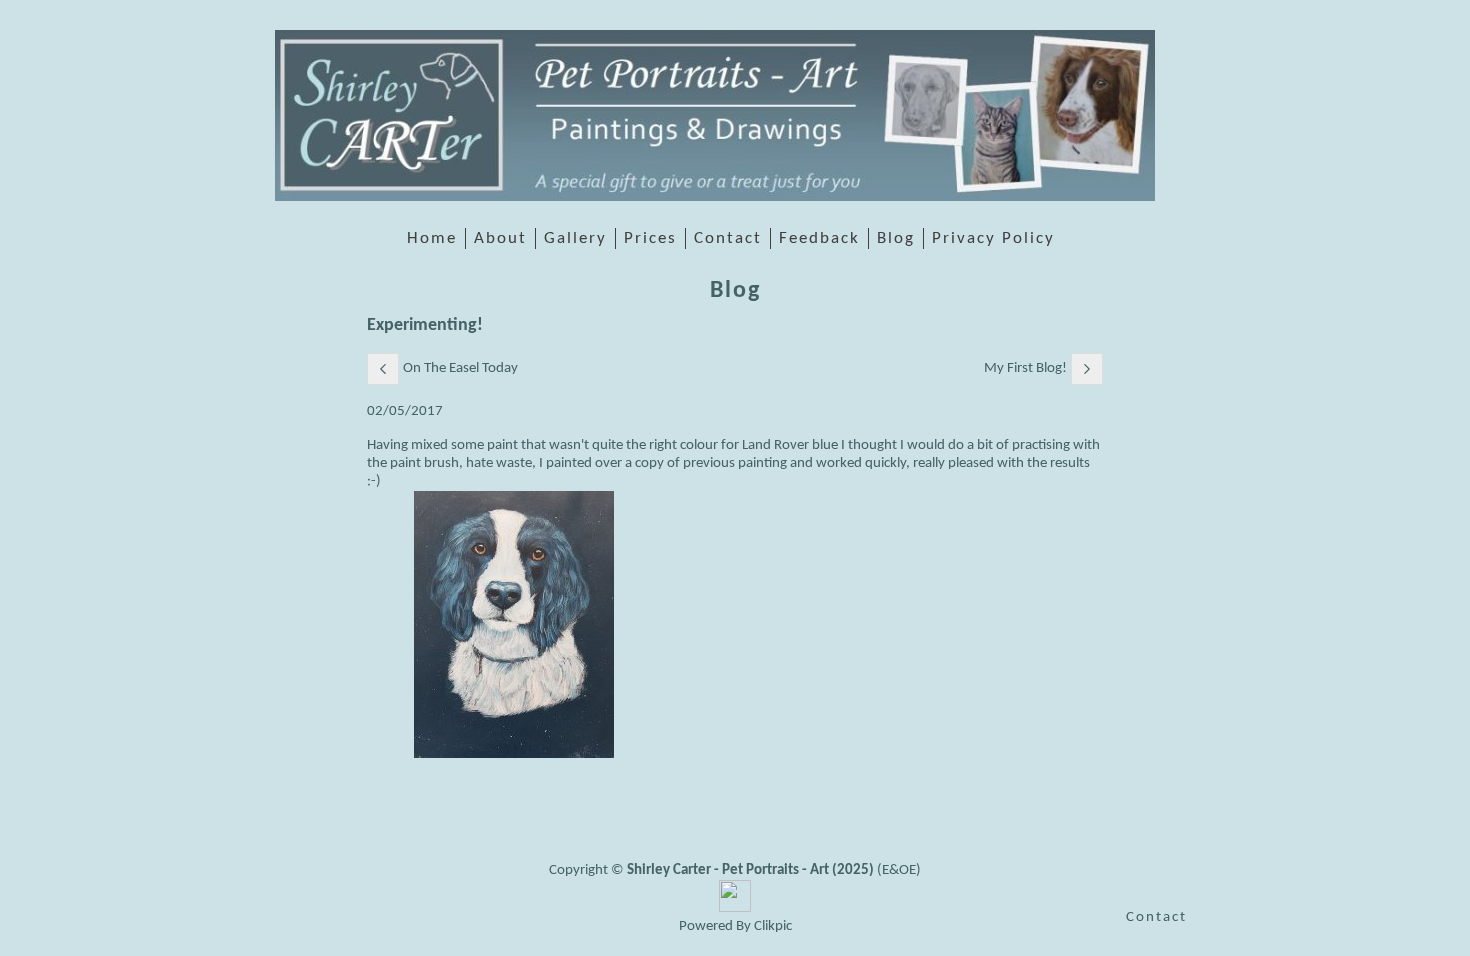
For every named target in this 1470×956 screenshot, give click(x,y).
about (500, 238)
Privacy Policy (993, 238)
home (432, 238)
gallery (575, 238)
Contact (728, 238)
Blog (896, 238)
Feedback (819, 238)
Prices (650, 238)
